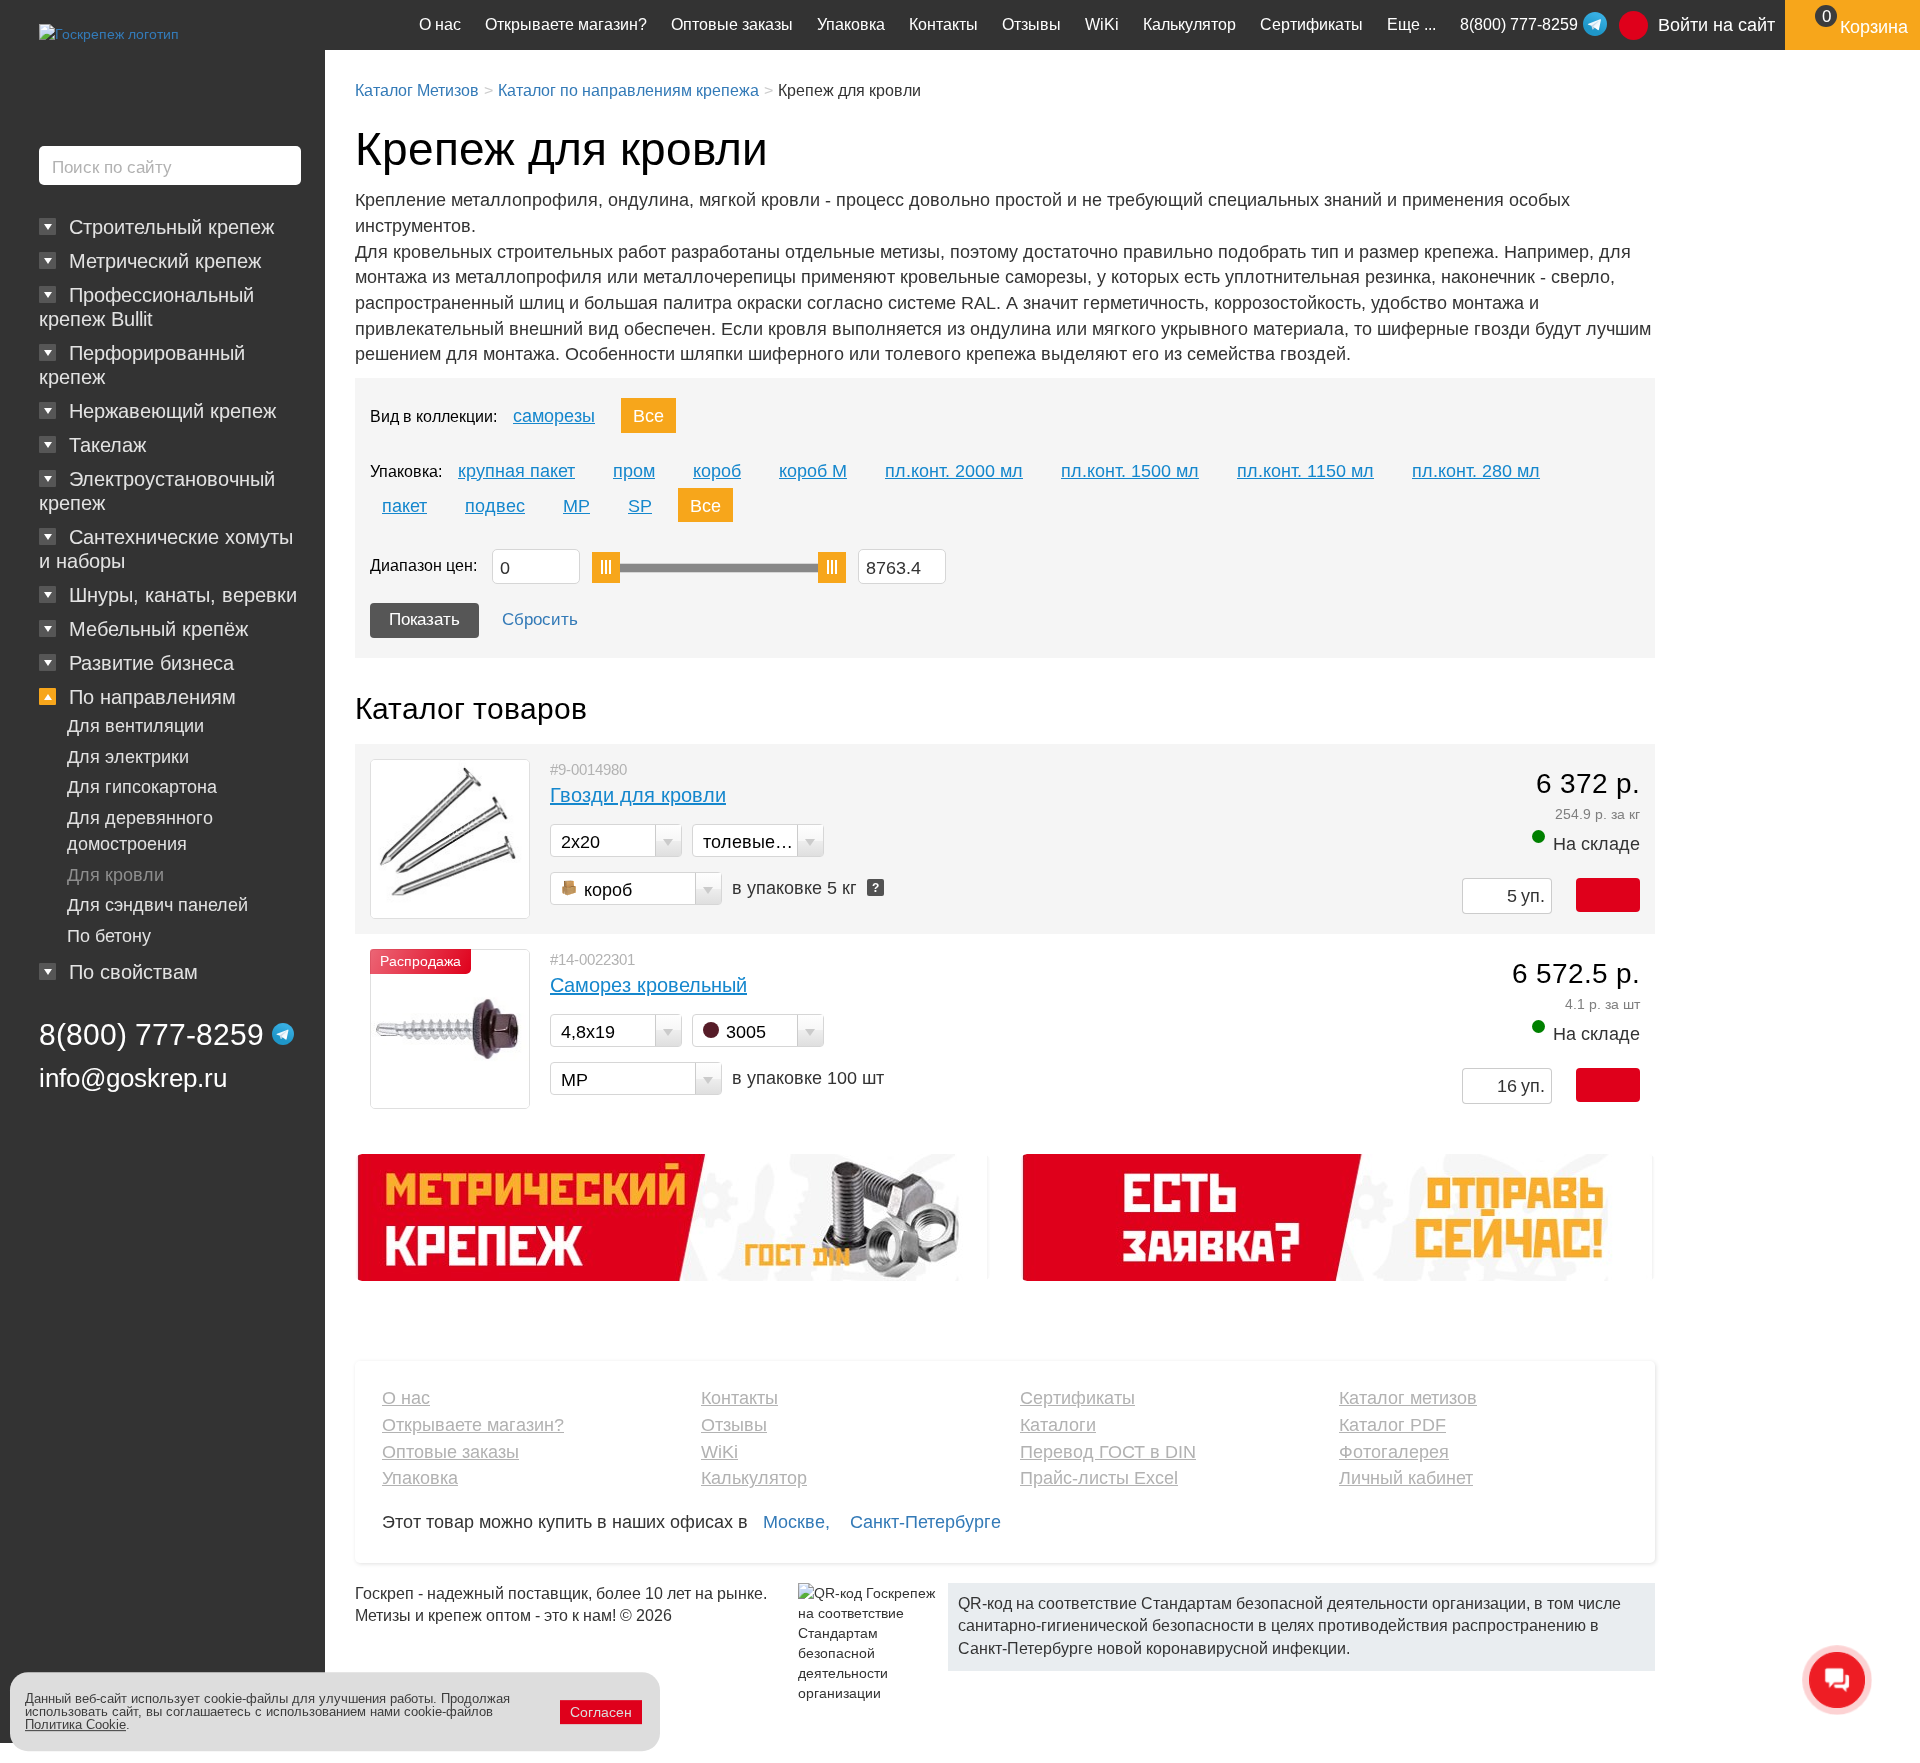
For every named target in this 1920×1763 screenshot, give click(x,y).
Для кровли (115, 875)
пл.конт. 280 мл (1476, 471)
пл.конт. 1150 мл (1305, 471)
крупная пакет (516, 471)
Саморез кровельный (648, 985)
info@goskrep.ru (133, 1078)
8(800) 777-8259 (151, 1034)
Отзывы (1031, 24)
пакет (404, 506)
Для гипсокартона (142, 787)
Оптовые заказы (732, 24)
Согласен (601, 1712)
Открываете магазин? (566, 24)
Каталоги (1058, 1425)
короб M (813, 471)
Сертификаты (1311, 24)
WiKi (1102, 24)
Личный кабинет (1406, 1478)
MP (576, 506)
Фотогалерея (1394, 1452)
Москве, (796, 1522)
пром (634, 471)
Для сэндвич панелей (157, 905)
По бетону (109, 936)
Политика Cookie (75, 1724)
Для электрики (128, 757)
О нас (440, 24)
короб (717, 471)
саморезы (554, 416)
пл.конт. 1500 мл (1130, 471)
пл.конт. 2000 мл (954, 471)
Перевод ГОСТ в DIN (1108, 1452)
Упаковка (851, 24)
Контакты (943, 24)
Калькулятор (1189, 24)
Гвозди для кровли (638, 795)
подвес (495, 506)
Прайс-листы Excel (1099, 1478)
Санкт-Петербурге (925, 1522)
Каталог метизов (1408, 1398)
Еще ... (1411, 24)
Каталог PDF (1392, 1425)
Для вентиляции (135, 726)
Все (648, 416)
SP (640, 506)
